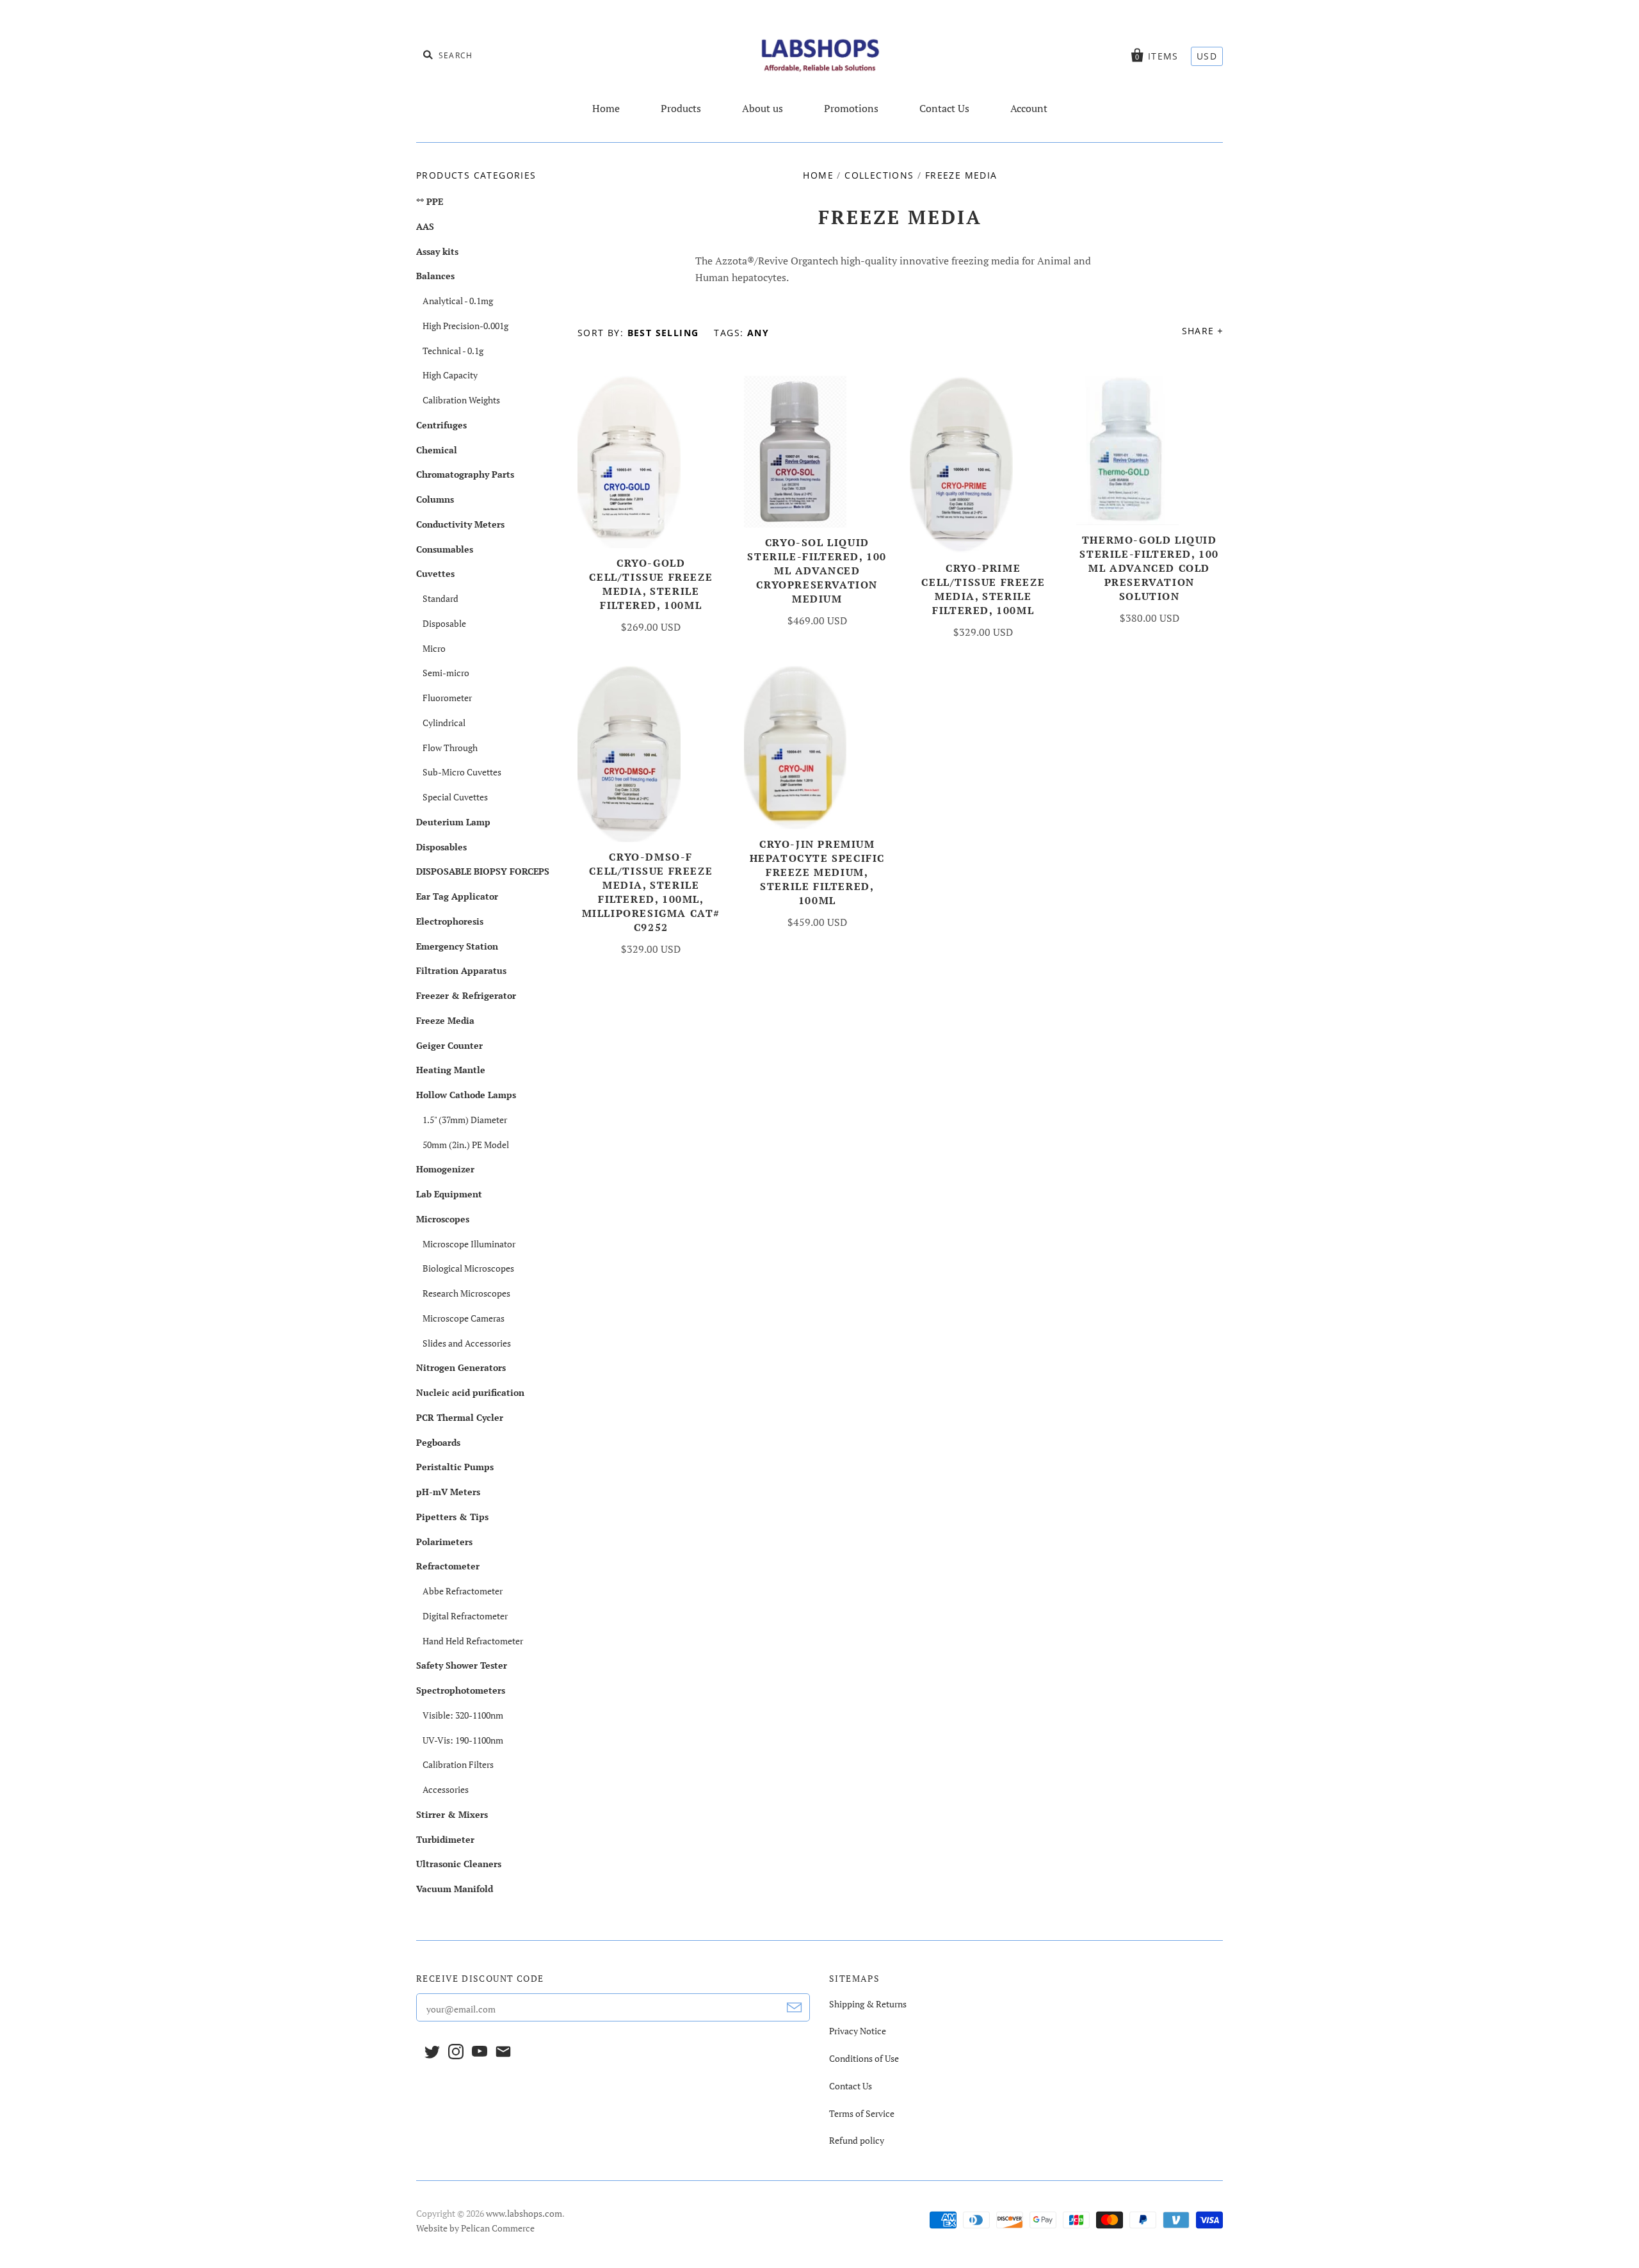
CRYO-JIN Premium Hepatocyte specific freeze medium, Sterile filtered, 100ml (817, 872)
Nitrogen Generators (461, 1367)
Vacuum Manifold (455, 1889)
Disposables (441, 847)
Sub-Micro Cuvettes (462, 772)
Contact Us (944, 108)
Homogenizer (445, 1169)
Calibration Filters (458, 1764)
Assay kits (437, 251)
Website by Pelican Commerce (475, 2228)
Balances (435, 276)
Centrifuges (441, 425)
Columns (435, 499)
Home (606, 108)
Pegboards (438, 1442)
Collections (879, 175)
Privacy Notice (858, 2031)
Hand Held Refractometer (473, 1641)
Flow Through (450, 748)
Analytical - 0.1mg (458, 301)
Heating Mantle (451, 1070)
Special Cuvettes (455, 797)
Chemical (437, 450)
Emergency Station (457, 946)
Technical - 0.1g (453, 351)
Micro (434, 648)
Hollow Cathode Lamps (466, 1095)
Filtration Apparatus (461, 970)
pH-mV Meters (448, 1492)
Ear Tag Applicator (457, 896)
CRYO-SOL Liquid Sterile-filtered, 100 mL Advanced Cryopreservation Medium (817, 571)
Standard (440, 598)
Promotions (851, 108)
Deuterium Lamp (453, 822)
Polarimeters (444, 1542)
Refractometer (448, 1566)
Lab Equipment (449, 1194)
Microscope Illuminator (469, 1244)
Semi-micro (446, 673)
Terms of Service (862, 2113)
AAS (425, 226)
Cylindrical (444, 723)
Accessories (446, 1789)
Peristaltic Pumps (455, 1467)
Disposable (444, 623)
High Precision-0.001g (465, 326)
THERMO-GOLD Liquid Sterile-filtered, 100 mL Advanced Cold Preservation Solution (1149, 568)
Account (1029, 108)
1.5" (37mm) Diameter (465, 1120)
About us (763, 108)
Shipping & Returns (868, 2004)
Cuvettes (435, 573)
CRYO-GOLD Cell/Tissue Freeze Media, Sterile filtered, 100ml (651, 584)
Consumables (445, 549)
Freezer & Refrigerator (466, 995)
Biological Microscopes (468, 1268)
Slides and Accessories (467, 1343)
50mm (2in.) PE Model (466, 1145)
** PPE (430, 201)
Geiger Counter (449, 1045)
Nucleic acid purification (470, 1392)
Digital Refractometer (465, 1616)
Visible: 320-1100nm (463, 1715)
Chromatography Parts (465, 474)
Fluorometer (447, 698)
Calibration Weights (461, 400)
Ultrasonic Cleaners (459, 1864)
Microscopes (443, 1219)
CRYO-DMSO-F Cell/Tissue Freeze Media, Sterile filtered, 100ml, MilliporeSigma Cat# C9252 (651, 892)
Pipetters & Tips (452, 1517)
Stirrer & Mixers (452, 1814)
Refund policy (857, 2140)
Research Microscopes (466, 1293)
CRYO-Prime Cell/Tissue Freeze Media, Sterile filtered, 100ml (983, 589)
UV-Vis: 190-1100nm (463, 1740)
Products (681, 108)
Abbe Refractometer (463, 1591)
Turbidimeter (445, 1839)
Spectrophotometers (461, 1690)
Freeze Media (445, 1020)
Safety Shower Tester (462, 1665)
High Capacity (450, 375)
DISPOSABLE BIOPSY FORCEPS (483, 871)
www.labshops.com (524, 2213)
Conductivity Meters (460, 524)
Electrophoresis (450, 921)
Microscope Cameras (464, 1318)
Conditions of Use (864, 2058)
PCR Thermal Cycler (460, 1417)
